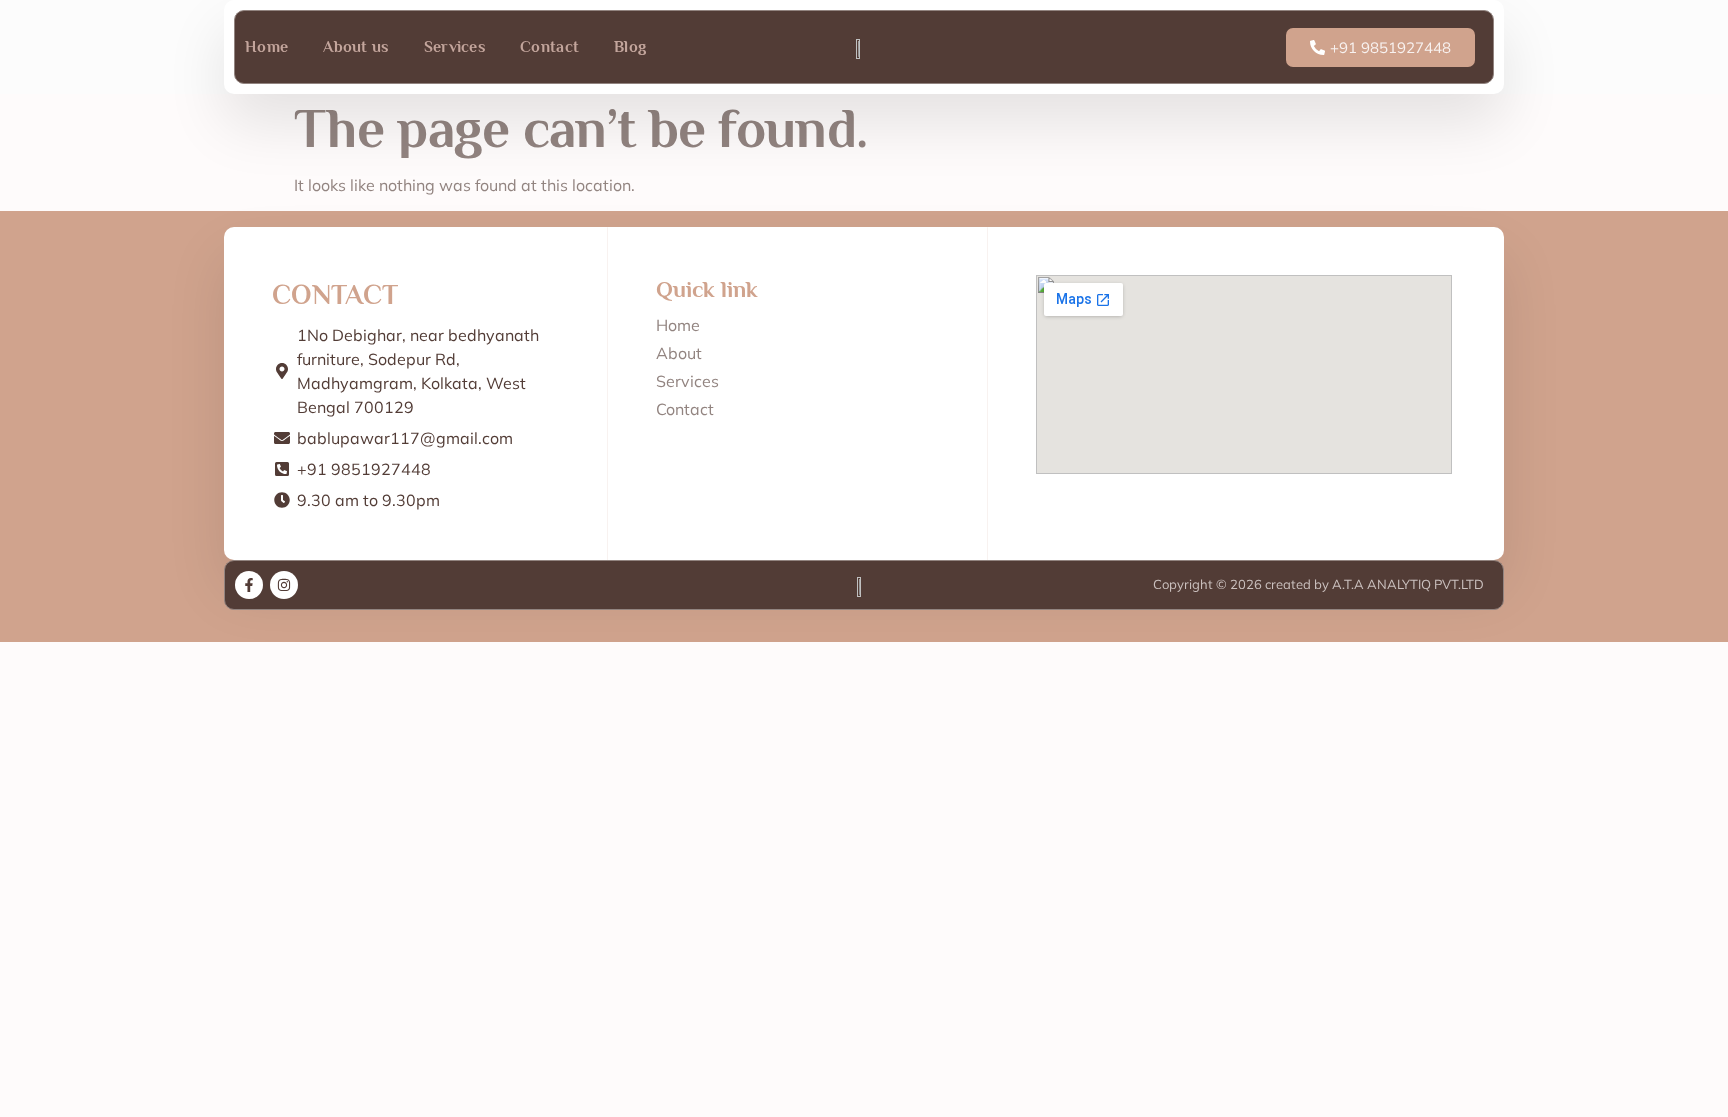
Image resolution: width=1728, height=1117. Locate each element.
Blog (630, 47)
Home (266, 47)
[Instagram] (284, 585)
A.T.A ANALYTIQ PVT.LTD (1406, 584)
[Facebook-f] (249, 585)
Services (454, 47)
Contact (549, 47)
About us (355, 47)
